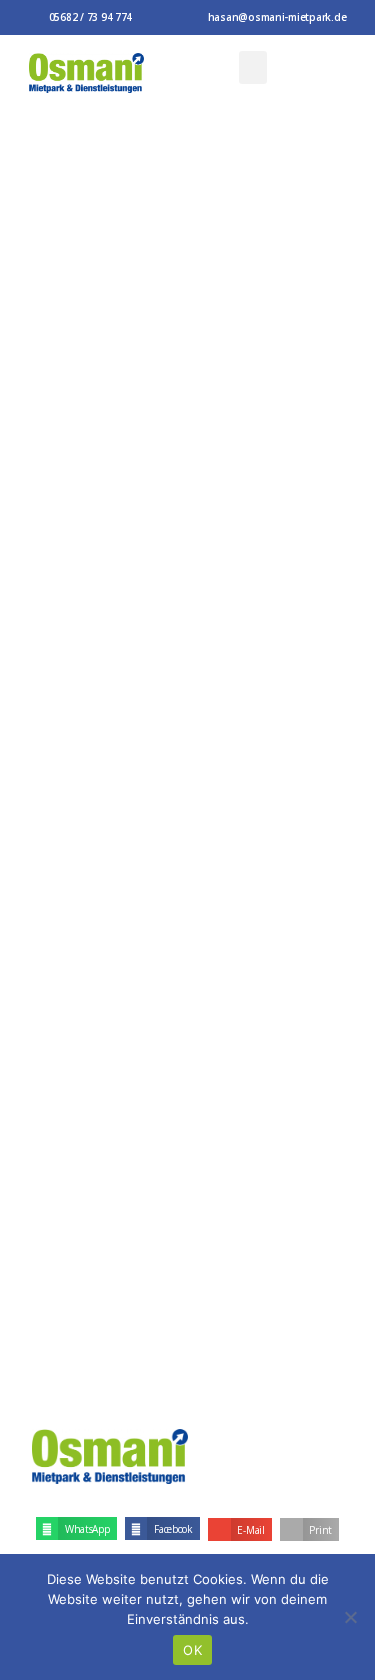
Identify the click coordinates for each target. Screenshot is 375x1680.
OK (192, 1650)
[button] (253, 67)
